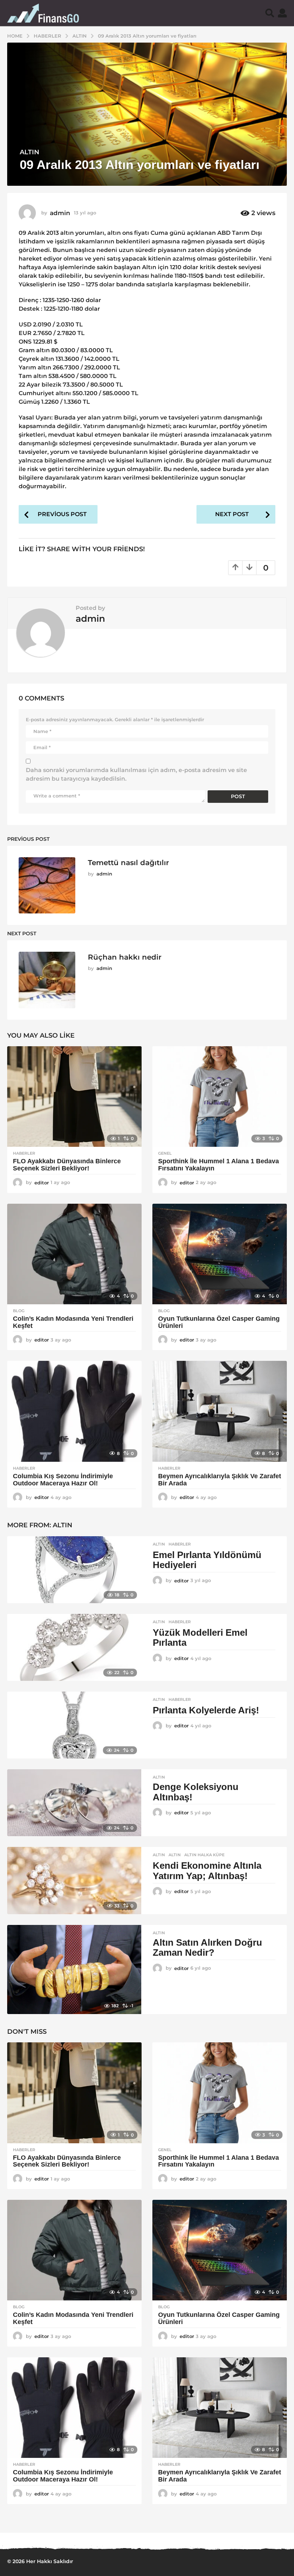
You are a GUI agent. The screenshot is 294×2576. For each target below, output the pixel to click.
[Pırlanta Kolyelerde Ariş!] (74, 1725)
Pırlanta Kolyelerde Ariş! (206, 1710)
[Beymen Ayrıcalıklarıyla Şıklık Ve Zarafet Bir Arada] (220, 1411)
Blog (19, 1311)
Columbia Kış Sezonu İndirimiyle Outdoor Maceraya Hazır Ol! (63, 1480)
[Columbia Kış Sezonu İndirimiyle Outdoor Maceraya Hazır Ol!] (74, 1411)
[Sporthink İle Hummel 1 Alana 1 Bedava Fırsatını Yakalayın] (220, 1097)
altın (175, 1855)
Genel (165, 1153)
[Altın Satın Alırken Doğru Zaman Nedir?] (74, 1970)
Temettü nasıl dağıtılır (128, 863)
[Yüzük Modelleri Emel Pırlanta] (74, 1647)
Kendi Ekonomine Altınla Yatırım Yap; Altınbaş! (207, 1871)
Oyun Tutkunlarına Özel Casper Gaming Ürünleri (219, 1322)
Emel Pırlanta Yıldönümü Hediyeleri (207, 1560)
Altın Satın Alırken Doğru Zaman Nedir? (207, 1948)
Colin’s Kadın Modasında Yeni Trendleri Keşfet (73, 1322)
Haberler (24, 1153)
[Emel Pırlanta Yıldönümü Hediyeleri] (74, 1570)
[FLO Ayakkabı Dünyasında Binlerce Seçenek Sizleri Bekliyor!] (74, 1097)
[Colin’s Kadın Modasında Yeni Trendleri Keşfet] (74, 1254)
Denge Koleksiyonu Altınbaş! (196, 1792)
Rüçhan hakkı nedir (125, 957)
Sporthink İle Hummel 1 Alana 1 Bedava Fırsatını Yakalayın (219, 1165)
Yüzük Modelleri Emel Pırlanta (200, 1638)
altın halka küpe (204, 1855)
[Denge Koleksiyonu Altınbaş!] (74, 1803)
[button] (270, 13)
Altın (30, 152)
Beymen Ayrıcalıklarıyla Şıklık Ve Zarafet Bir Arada (220, 1480)
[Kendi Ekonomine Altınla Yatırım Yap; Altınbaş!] (74, 1880)
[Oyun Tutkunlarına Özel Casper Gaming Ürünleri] (220, 1254)
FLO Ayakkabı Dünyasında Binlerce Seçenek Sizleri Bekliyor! (67, 1165)
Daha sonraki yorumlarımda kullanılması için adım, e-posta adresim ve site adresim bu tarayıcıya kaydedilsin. (136, 774)
